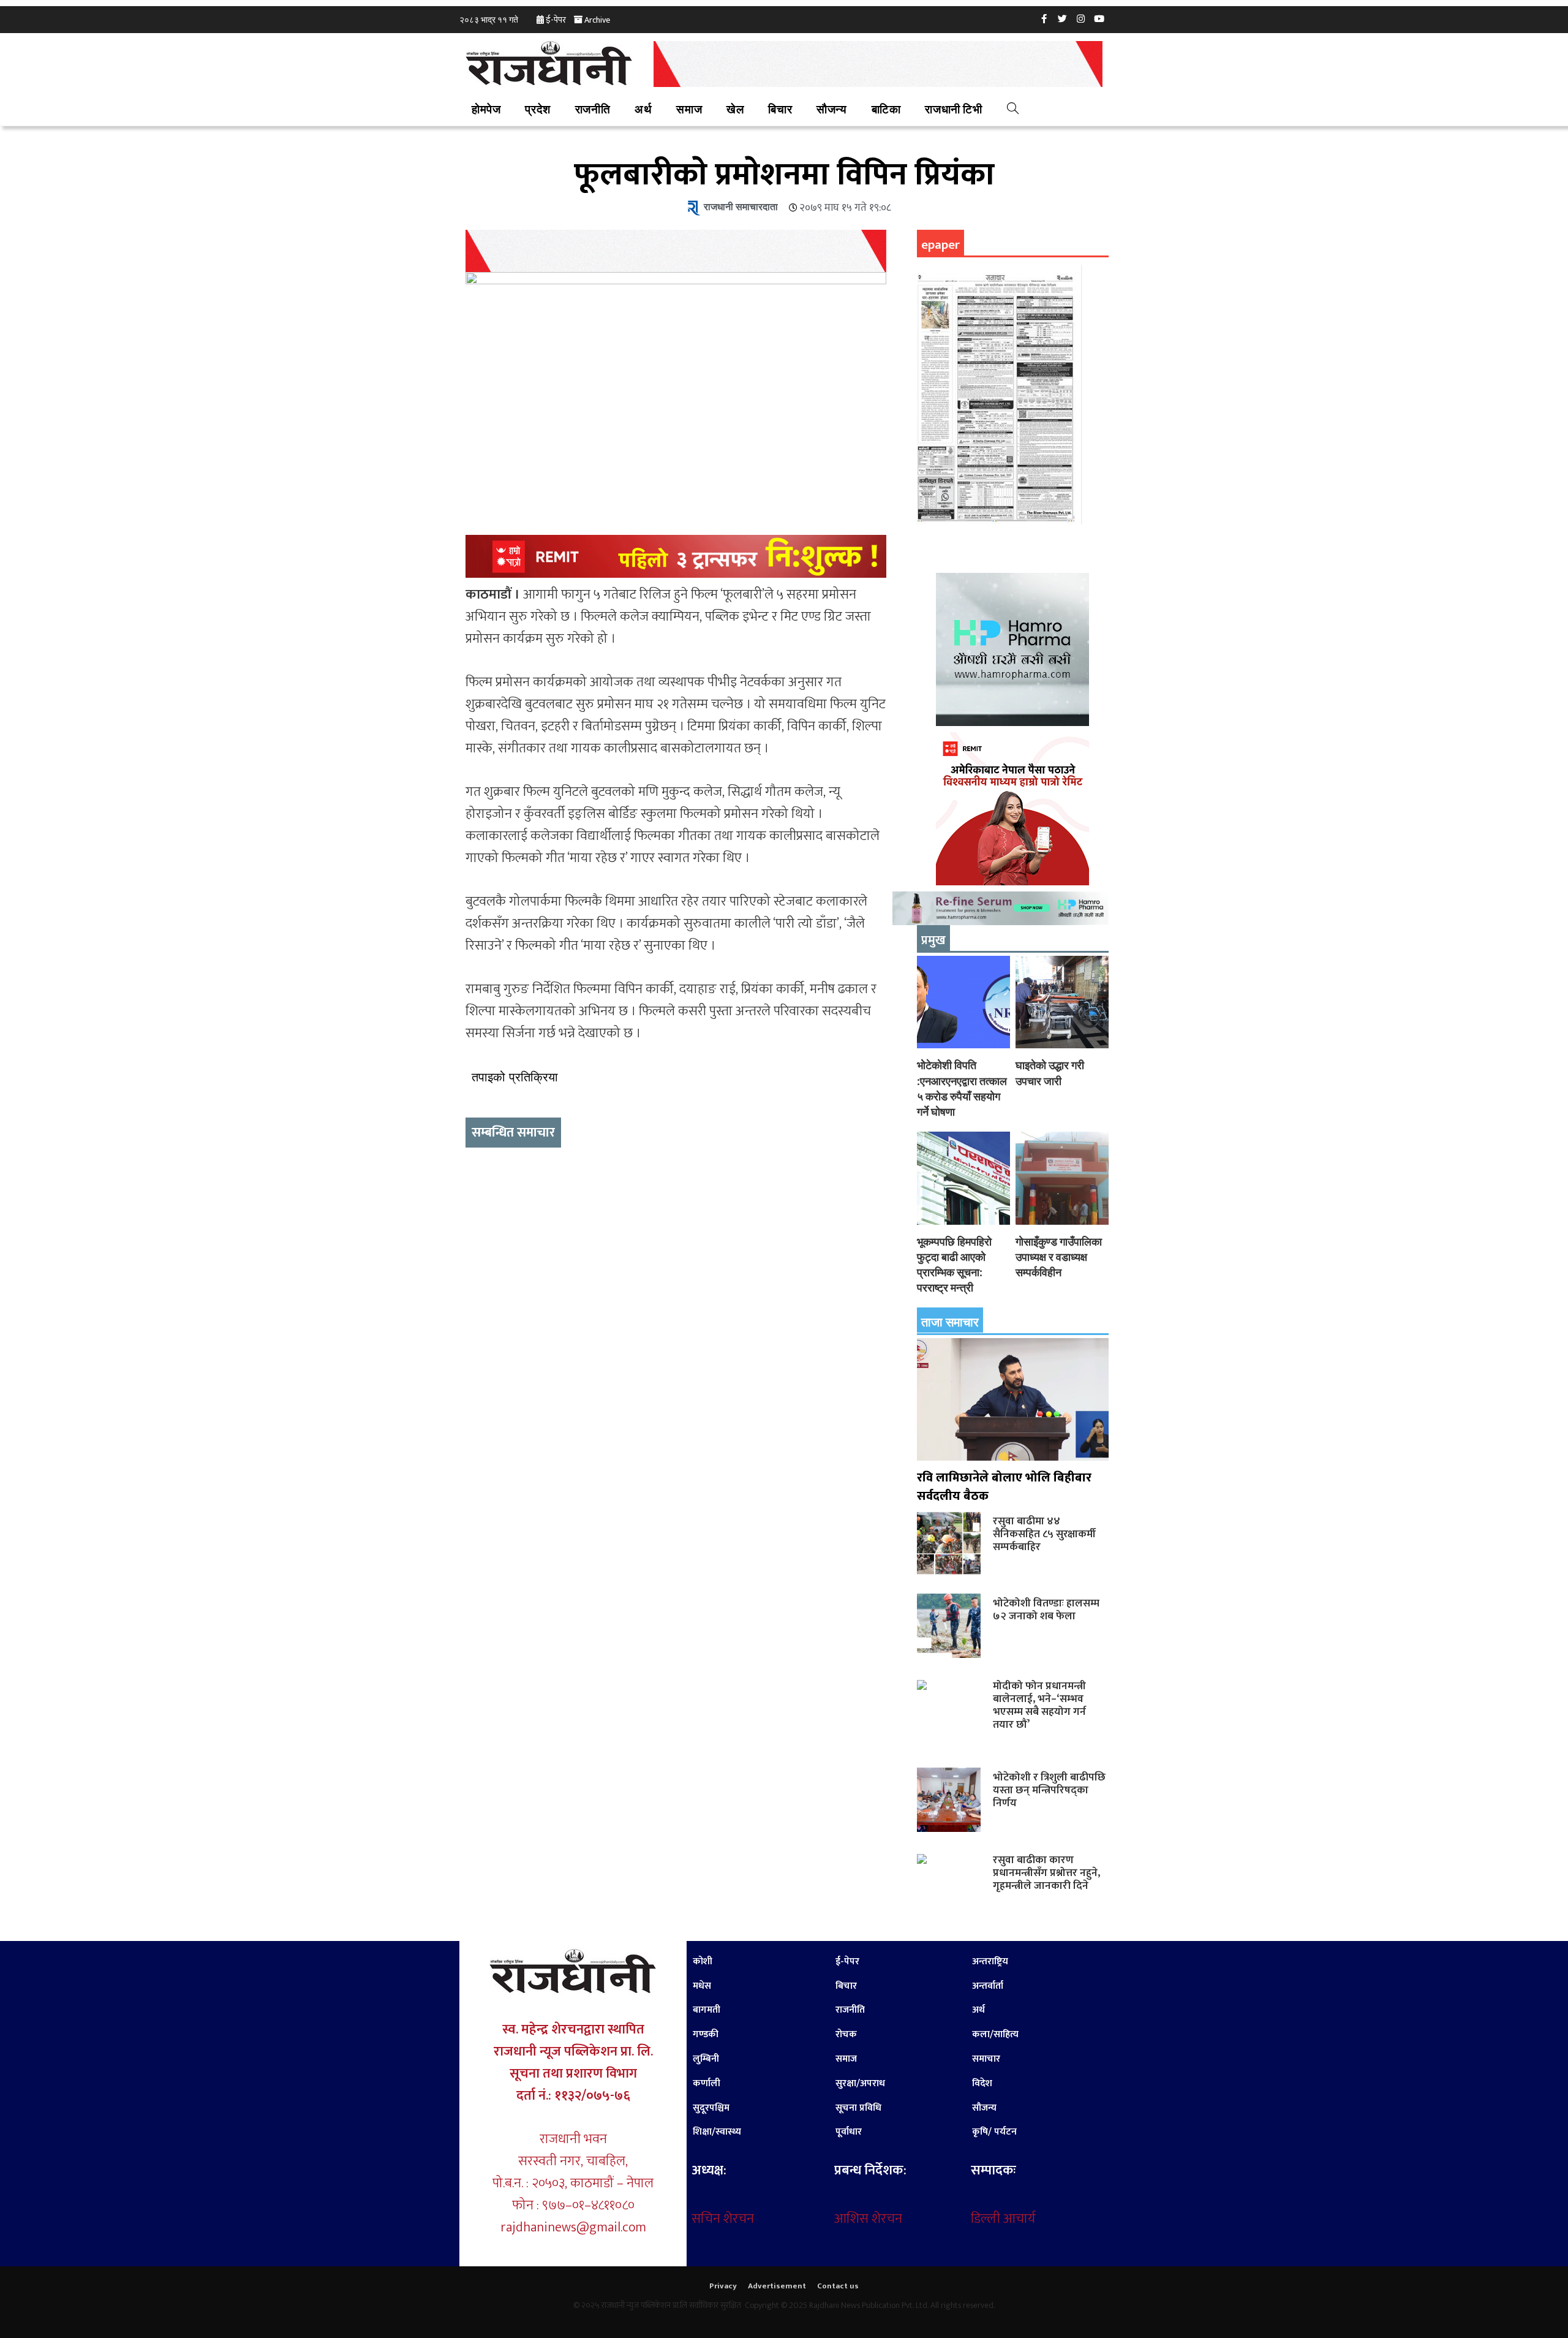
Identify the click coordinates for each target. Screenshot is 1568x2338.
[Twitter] (1063, 18)
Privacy (723, 2286)
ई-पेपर (556, 20)
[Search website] (1013, 110)
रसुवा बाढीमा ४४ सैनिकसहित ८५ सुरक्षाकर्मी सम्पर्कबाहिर (1044, 1534)
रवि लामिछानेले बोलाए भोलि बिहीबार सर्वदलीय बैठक (1004, 1487)
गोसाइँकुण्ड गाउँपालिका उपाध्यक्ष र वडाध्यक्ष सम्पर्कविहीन (1059, 1257)
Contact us (838, 2286)
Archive (597, 20)
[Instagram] (1081, 18)
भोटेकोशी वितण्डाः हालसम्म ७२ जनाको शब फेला (1046, 1610)
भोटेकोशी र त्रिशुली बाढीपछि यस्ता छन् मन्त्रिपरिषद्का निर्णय (1049, 1790)
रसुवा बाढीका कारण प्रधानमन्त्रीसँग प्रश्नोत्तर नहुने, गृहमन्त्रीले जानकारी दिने (1046, 1873)
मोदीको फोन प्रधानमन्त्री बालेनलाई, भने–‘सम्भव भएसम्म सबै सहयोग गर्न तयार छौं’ (1039, 1705)
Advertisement (777, 2286)
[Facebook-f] (1044, 18)
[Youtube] (1099, 18)
